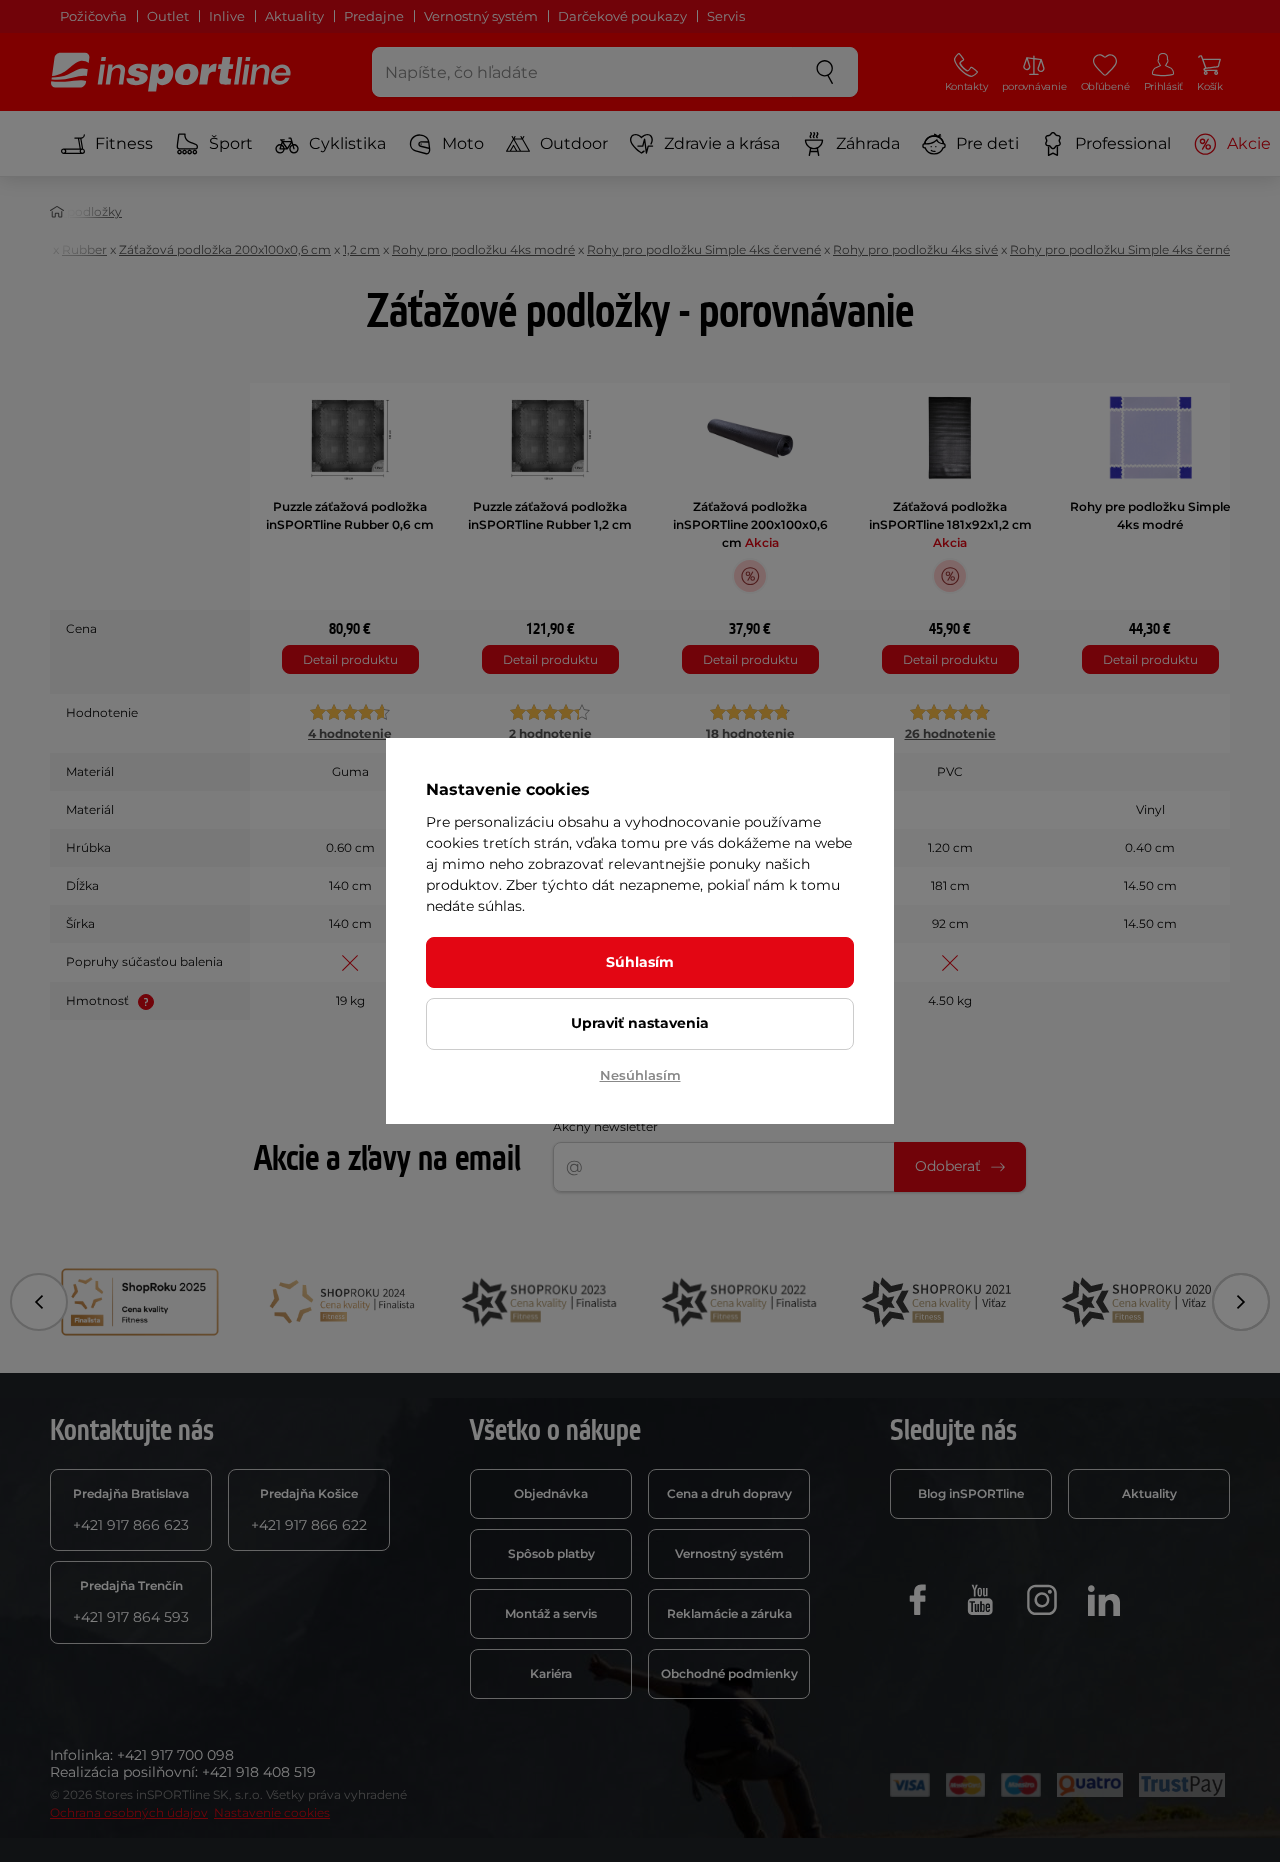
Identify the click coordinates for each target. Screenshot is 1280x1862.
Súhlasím (640, 962)
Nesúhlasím (640, 1075)
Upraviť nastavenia (640, 1023)
